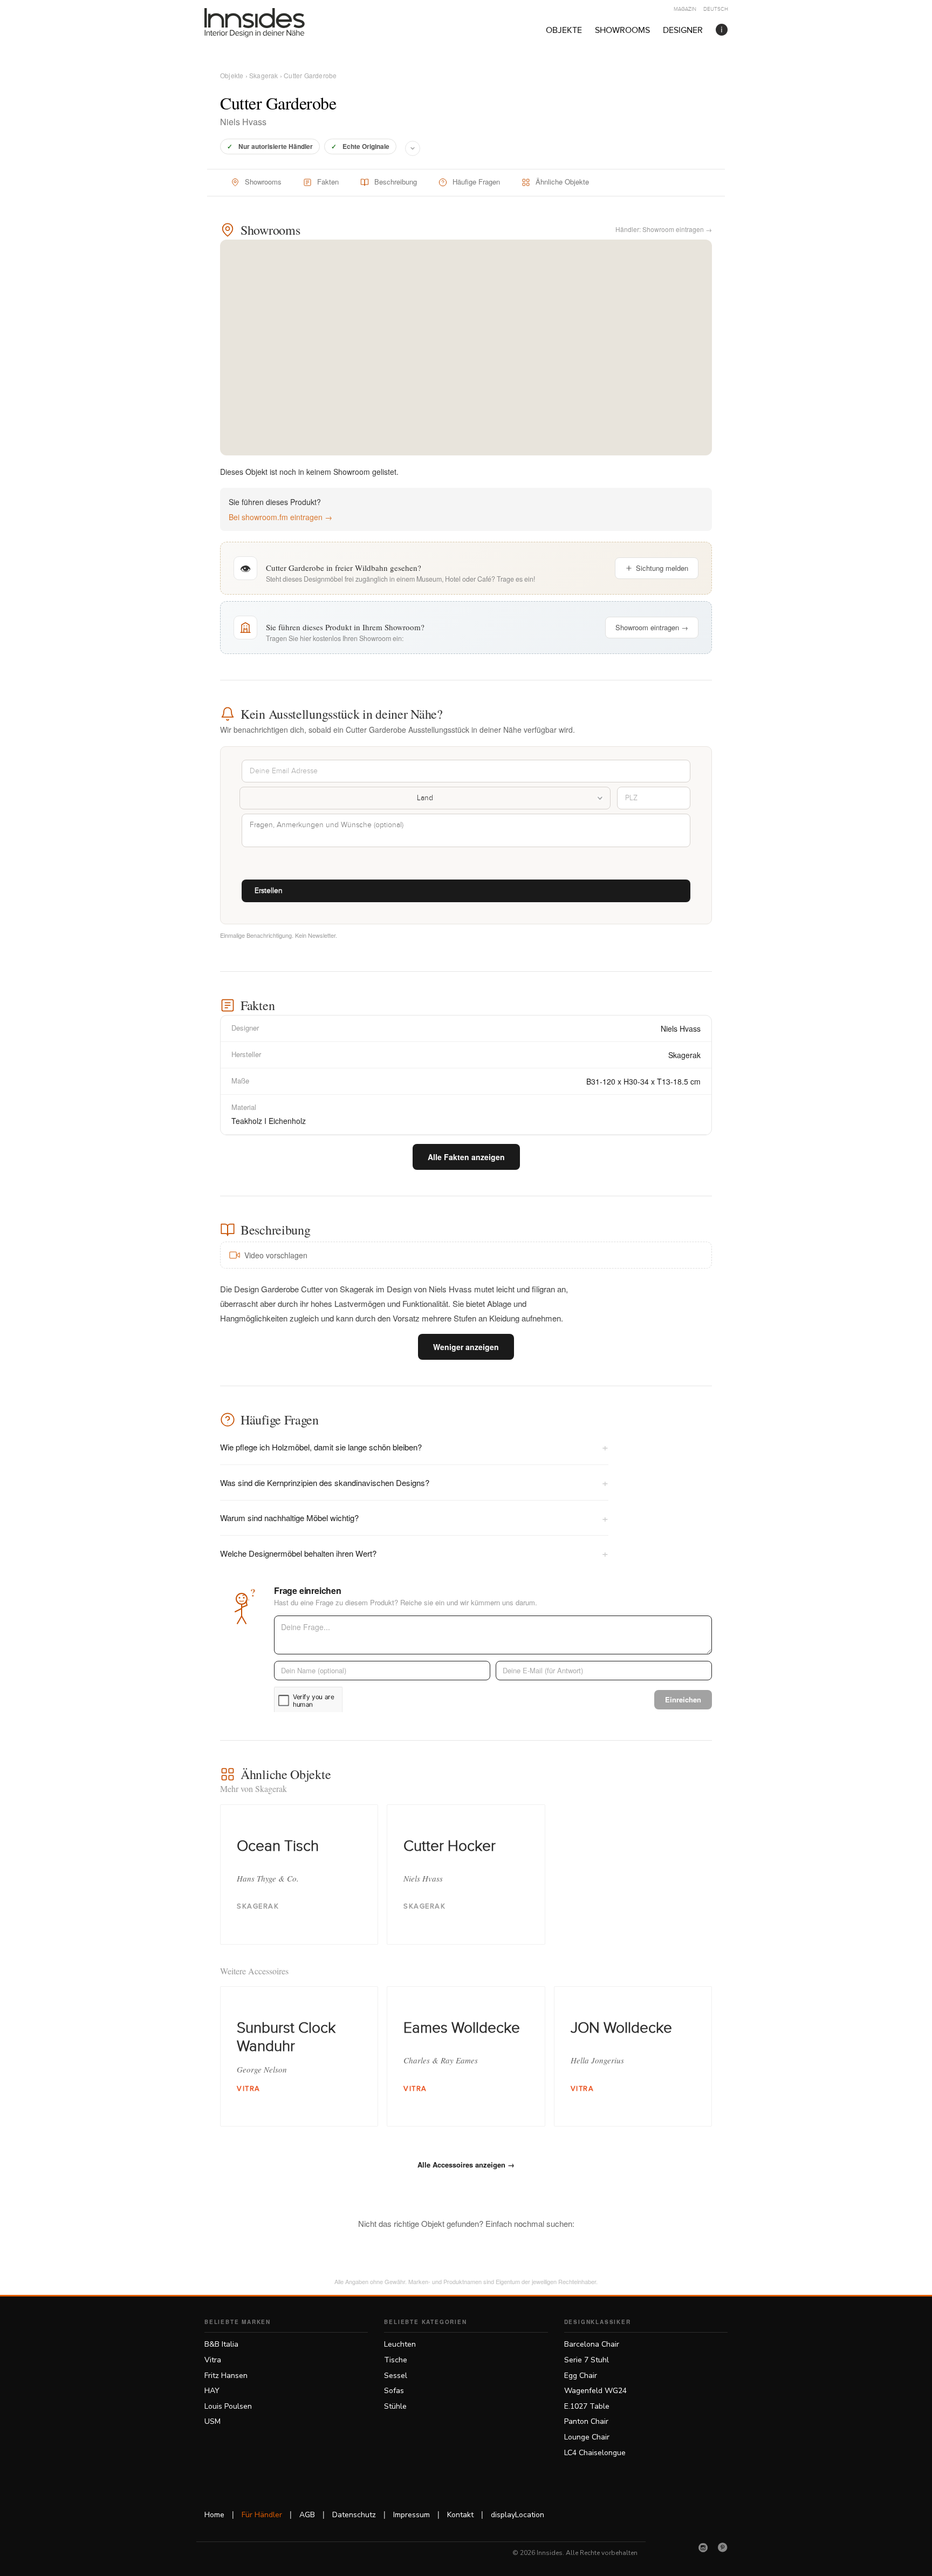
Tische (396, 2360)
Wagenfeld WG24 (595, 2391)
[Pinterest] (723, 2547)
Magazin (685, 9)
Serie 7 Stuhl (587, 2360)
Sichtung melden (662, 568)
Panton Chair (586, 2421)
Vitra (213, 2360)
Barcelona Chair (592, 2344)
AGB (307, 2515)
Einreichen (683, 1699)
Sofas (394, 2391)
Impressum (412, 2515)
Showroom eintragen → (652, 627)
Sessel (396, 2376)
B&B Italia (221, 2344)
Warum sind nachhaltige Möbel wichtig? (414, 1518)
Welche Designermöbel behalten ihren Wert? (414, 1553)
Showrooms (622, 30)
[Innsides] (272, 23)
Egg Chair (581, 2376)
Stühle (395, 2406)
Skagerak (264, 75)
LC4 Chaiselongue (595, 2453)
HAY (212, 2391)
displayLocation (518, 2515)
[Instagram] (703, 2547)
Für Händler (262, 2515)
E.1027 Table (587, 2406)
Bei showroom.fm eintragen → (280, 517)
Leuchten (400, 2344)
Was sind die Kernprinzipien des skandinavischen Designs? (414, 1482)
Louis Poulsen (228, 2406)
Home (214, 2515)
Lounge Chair (587, 2437)
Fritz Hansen (226, 2376)
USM (213, 2421)
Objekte (564, 30)
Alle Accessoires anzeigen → (466, 2165)
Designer (683, 30)
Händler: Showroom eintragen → (664, 229)
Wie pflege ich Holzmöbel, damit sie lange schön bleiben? (414, 1446)
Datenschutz (354, 2515)
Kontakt (460, 2515)
